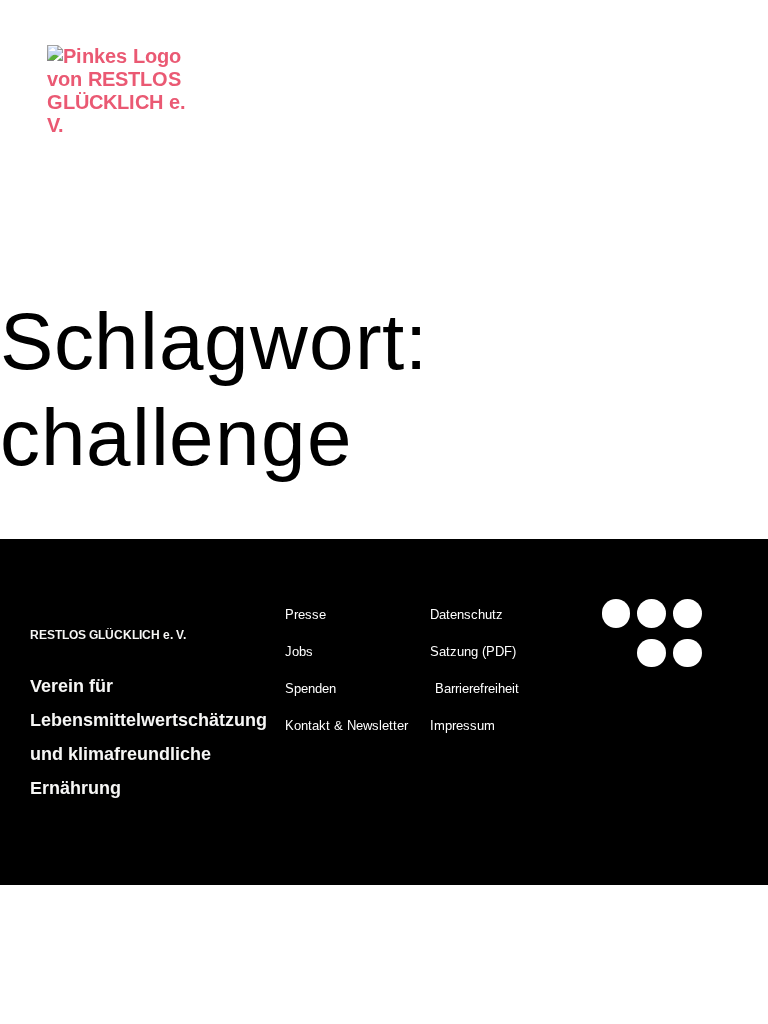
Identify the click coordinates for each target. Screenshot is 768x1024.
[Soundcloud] (687, 653)
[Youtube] (687, 613)
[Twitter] (651, 653)
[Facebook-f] (651, 613)
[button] (689, 120)
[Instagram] (616, 613)
